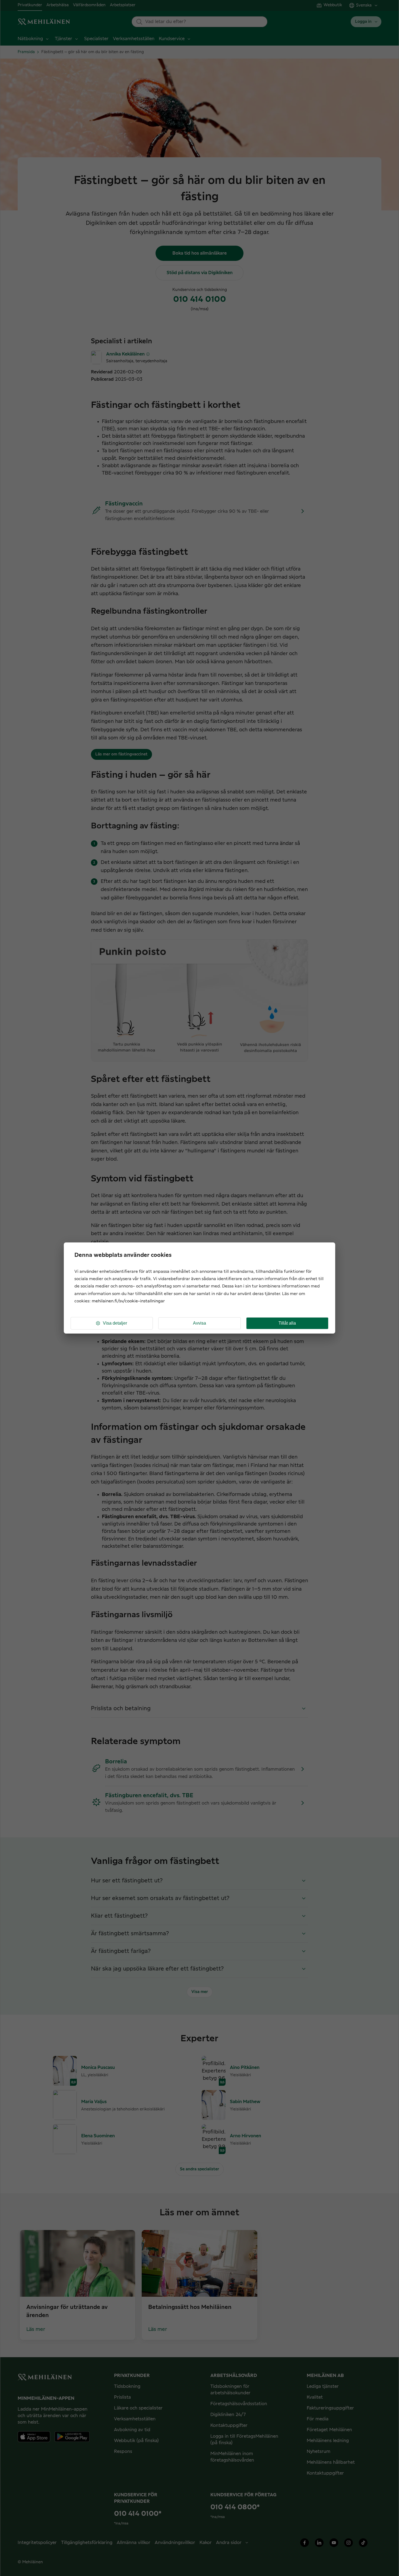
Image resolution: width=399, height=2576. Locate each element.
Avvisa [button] (199, 1323)
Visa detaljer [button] (115, 1323)
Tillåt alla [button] (287, 1323)
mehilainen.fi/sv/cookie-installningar (128, 1301)
